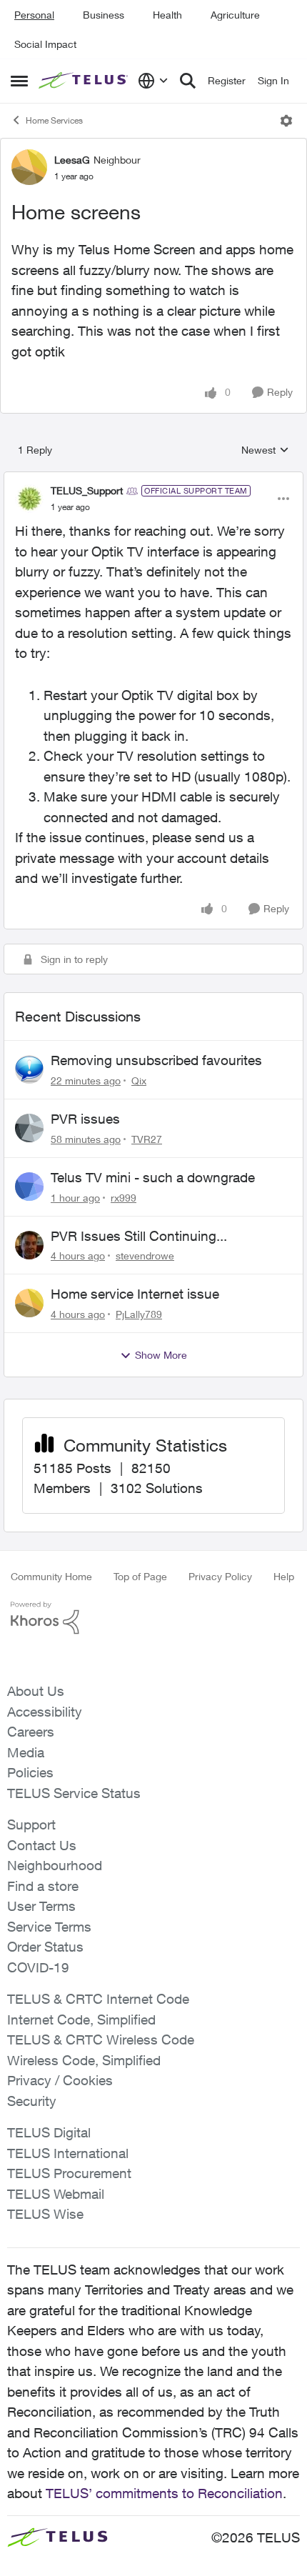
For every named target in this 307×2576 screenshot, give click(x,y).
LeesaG (72, 160)
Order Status (45, 1947)
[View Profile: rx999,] (29, 1187)
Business (104, 15)
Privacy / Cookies (60, 2080)
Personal (34, 15)
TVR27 (147, 1139)
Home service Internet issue (135, 1294)
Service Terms (49, 1927)
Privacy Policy (220, 1576)
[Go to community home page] (85, 81)
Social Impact (45, 44)
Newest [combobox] (265, 450)
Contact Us (42, 1845)
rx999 (124, 1198)
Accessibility (45, 1712)
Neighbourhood (55, 1865)
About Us (36, 1691)
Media (26, 1752)
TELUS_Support (87, 490)
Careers (31, 1732)
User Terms (41, 1906)
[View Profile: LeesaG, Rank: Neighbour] (29, 167)
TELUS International (68, 2153)
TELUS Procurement (69, 2173)
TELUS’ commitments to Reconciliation (164, 2493)
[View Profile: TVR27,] (29, 1128)
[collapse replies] (153, 479)
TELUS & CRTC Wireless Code (101, 2040)
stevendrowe (145, 1255)
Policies (30, 1772)
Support (31, 1824)
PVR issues (85, 1119)
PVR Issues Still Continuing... (139, 1236)
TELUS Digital (49, 2132)
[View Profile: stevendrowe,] (29, 1245)
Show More (161, 1355)
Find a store (43, 1886)
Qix (139, 1080)
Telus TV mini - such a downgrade (153, 1177)
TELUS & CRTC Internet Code (98, 1999)
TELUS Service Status (74, 1793)
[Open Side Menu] (19, 81)
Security (32, 2101)
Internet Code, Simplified (81, 2020)
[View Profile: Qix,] (29, 1069)
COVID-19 (38, 1967)
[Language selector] (153, 81)
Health (167, 15)
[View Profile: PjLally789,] (29, 1303)
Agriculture (235, 15)
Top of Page (140, 1576)
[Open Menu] (286, 121)
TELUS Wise (45, 2214)
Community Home (51, 1576)
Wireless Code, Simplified (84, 2060)
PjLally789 (139, 1314)
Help (284, 1576)
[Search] (188, 81)
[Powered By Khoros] (153, 1618)
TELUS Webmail (56, 2194)
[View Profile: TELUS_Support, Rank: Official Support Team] (29, 499)
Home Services (54, 120)
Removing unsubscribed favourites (156, 1060)
